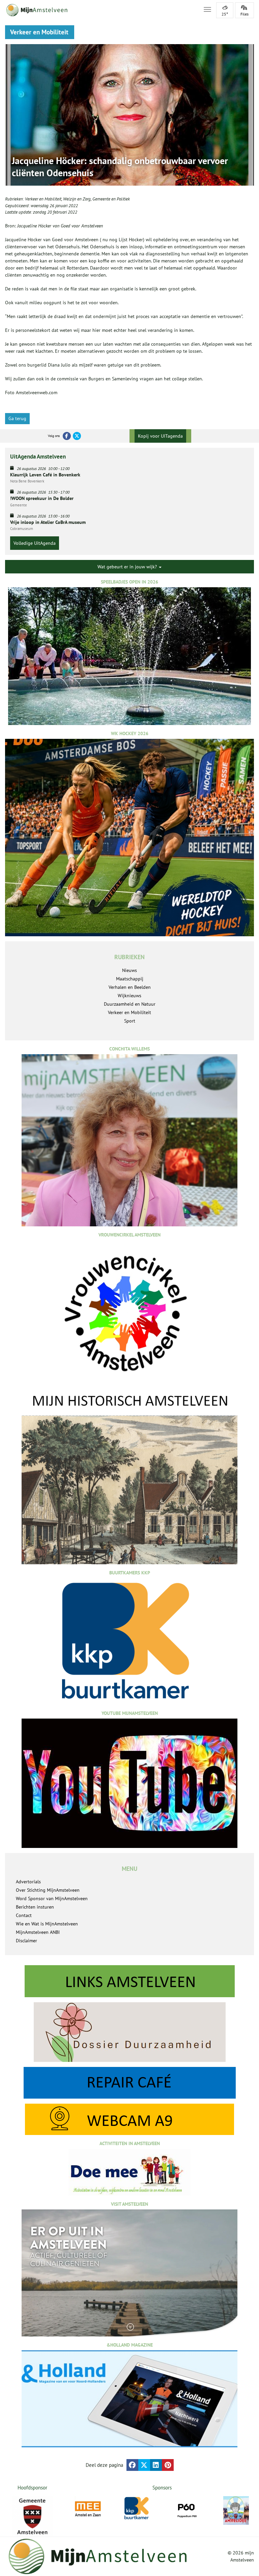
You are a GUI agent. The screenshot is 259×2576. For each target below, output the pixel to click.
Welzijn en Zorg (77, 199)
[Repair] (129, 2083)
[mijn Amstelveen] (100, 10)
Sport (130, 1021)
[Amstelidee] (236, 2510)
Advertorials (28, 1882)
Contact (24, 1915)
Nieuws (129, 970)
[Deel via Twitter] (144, 2465)
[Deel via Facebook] (132, 2465)
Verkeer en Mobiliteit (43, 199)
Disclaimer (26, 1941)
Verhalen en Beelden (130, 987)
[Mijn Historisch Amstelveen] (129, 1478)
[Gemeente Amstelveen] (32, 2516)
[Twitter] (77, 436)
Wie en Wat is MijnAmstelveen (47, 1924)
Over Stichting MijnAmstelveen (48, 1890)
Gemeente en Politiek (111, 199)
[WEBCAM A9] (129, 2119)
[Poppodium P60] (187, 2509)
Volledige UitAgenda (35, 543)
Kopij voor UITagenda (160, 436)
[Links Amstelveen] (129, 1981)
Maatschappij (130, 979)
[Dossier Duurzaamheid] (129, 2032)
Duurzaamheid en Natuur (130, 1004)
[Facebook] (67, 436)
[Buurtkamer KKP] (137, 2508)
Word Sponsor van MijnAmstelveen (52, 1898)
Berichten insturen (35, 1907)
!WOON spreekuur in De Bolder (42, 498)
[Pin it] (168, 2465)
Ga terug (17, 418)
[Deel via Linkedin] (156, 2465)
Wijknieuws (129, 996)
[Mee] (88, 2509)
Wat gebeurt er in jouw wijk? (128, 567)
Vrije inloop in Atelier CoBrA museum (48, 522)
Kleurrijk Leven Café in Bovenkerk (45, 475)
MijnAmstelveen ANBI (38, 1932)
